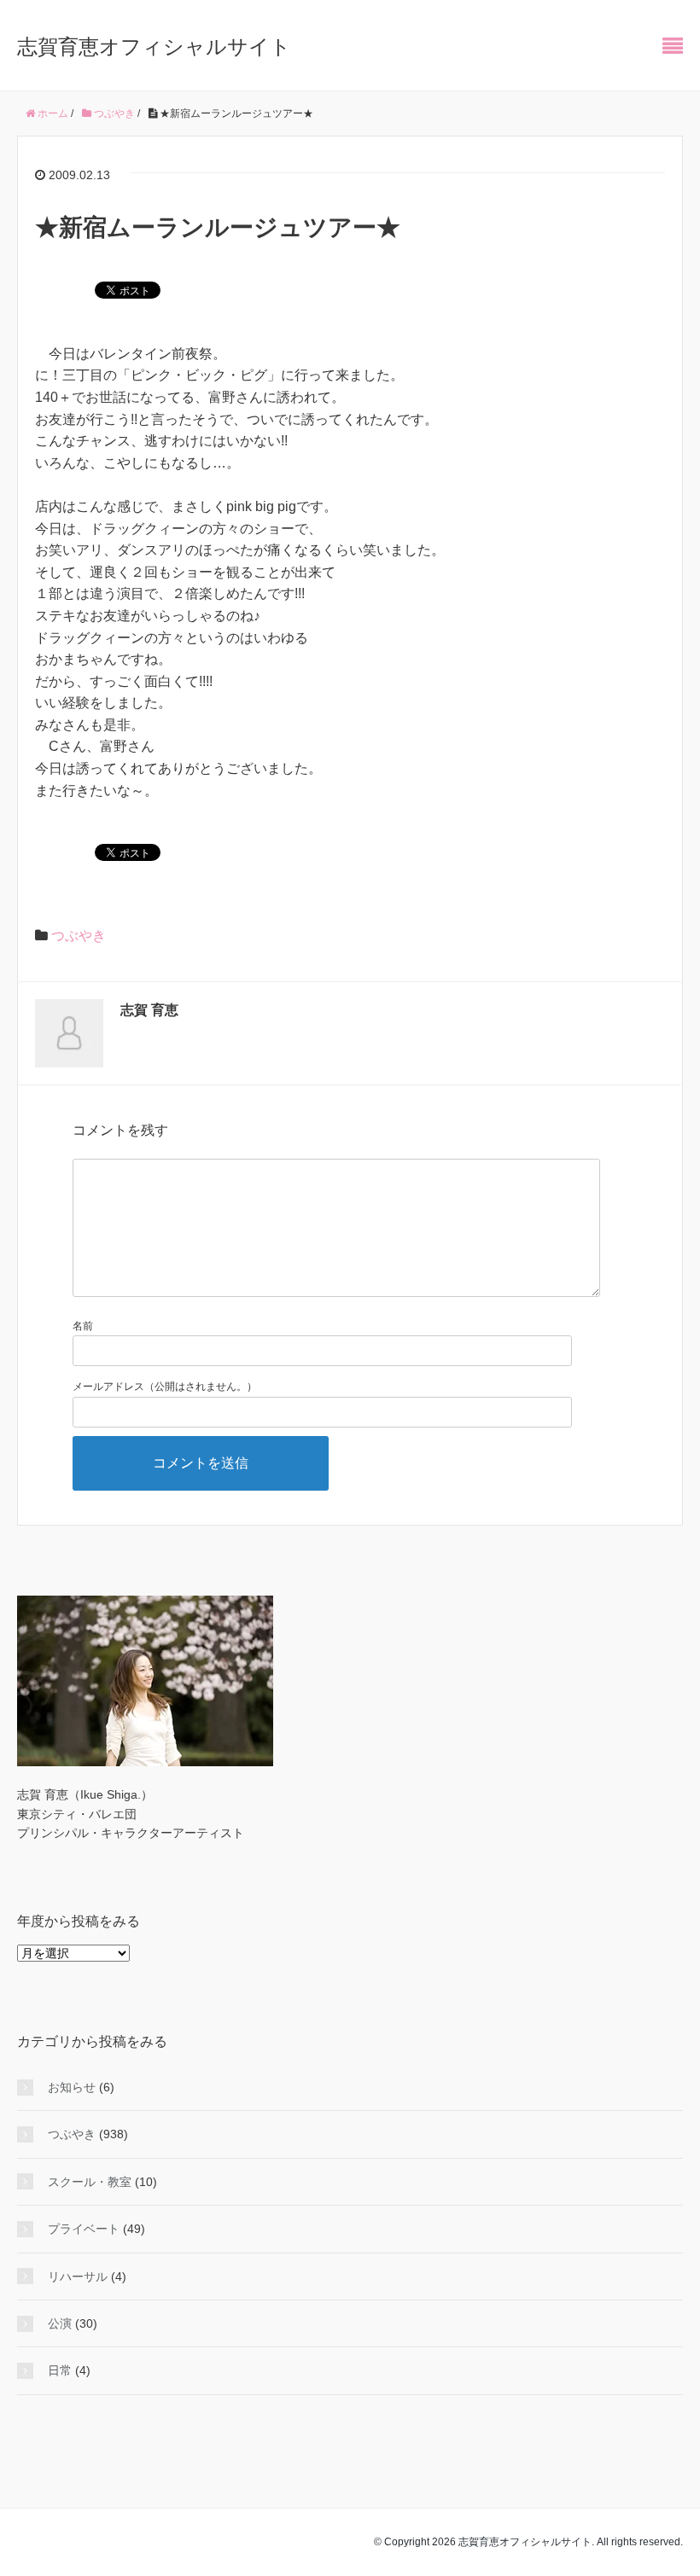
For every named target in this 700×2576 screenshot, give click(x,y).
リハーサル (78, 2277)
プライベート (84, 2229)
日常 (60, 2370)
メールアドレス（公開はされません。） (165, 1387)
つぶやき (79, 936)
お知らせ (72, 2087)
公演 (60, 2323)
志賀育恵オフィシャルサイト (154, 47)
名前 (83, 1326)
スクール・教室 (90, 2182)
